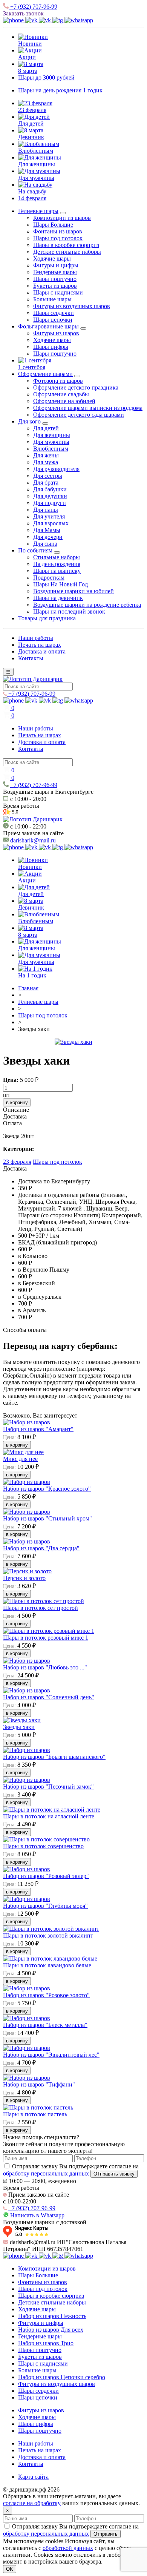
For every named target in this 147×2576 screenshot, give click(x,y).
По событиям (35, 550)
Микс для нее (20, 1459)
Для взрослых (51, 523)
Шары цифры (51, 347)
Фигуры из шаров (56, 333)
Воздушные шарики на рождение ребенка (87, 605)
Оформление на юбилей (64, 401)
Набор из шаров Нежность (52, 2316)
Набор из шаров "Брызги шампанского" (54, 1757)
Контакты (31, 658)
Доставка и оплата (42, 651)
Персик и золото (24, 1578)
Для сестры (48, 476)
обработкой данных (68, 2548)
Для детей (31, 124)
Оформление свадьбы (61, 394)
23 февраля (32, 110)
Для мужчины (36, 178)
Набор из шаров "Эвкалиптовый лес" (51, 2055)
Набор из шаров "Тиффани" (39, 2084)
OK (10, 2569)
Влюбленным (36, 151)
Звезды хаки (19, 1727)
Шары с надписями (58, 292)
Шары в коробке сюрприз (66, 245)
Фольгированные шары (48, 326)
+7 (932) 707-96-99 (33, 7)
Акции (27, 57)
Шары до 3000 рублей (46, 77)
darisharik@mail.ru (33, 840)
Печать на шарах (40, 645)
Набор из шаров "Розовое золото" (46, 1995)
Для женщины (37, 164)
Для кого (29, 421)
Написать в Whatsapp (37, 2215)
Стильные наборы (57, 557)
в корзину (17, 1102)
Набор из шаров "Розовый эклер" (46, 1876)
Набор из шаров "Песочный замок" (48, 1787)
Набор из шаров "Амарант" (38, 1429)
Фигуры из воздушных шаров (72, 306)
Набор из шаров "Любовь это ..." (45, 1667)
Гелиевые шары (38, 211)
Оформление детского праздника (76, 387)
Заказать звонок (23, 13)
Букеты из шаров (55, 286)
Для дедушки (50, 496)
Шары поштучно (55, 279)
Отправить (106, 2534)
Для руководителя (56, 469)
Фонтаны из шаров (58, 231)
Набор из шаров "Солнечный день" (49, 1697)
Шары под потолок (58, 238)
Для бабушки (50, 489)
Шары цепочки (53, 320)
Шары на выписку (57, 571)
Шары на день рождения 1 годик (60, 90)
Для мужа (46, 462)
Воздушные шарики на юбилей (73, 591)
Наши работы (36, 638)
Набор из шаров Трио (46, 2343)
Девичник (31, 137)
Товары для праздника (47, 618)
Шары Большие (53, 225)
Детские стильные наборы (67, 252)
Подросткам (49, 578)
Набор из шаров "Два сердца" (41, 1548)
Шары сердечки (54, 313)
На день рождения (57, 564)
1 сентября (32, 367)
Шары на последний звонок (69, 611)
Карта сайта (33, 2477)
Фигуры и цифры (56, 265)
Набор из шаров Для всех (51, 2330)
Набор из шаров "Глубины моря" (45, 1906)
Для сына (45, 544)
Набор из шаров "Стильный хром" (47, 1518)
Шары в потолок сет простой (41, 1608)
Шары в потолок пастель (35, 2114)
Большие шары (52, 299)
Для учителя (49, 516)
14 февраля (32, 198)
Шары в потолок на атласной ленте (49, 1816)
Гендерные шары (55, 272)
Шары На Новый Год (60, 584)
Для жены (46, 455)
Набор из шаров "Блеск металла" (45, 2025)
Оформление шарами (45, 374)
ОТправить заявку (114, 2174)
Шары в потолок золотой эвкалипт (48, 1935)
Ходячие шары (52, 259)
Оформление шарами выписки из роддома (88, 408)
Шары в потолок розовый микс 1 (46, 1638)
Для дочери (48, 537)
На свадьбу (32, 191)
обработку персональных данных (46, 2173)
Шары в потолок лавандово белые (47, 1965)
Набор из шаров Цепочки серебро (62, 2377)
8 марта (28, 71)
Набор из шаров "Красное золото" (47, 1489)
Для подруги (50, 503)
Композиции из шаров (62, 218)
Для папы (46, 510)
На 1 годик (32, 975)
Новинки (30, 44)
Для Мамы (47, 530)
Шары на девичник (58, 598)
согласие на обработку (32, 2503)
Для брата (46, 483)
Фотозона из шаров (58, 381)
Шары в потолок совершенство (43, 1846)
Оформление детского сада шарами (79, 415)
